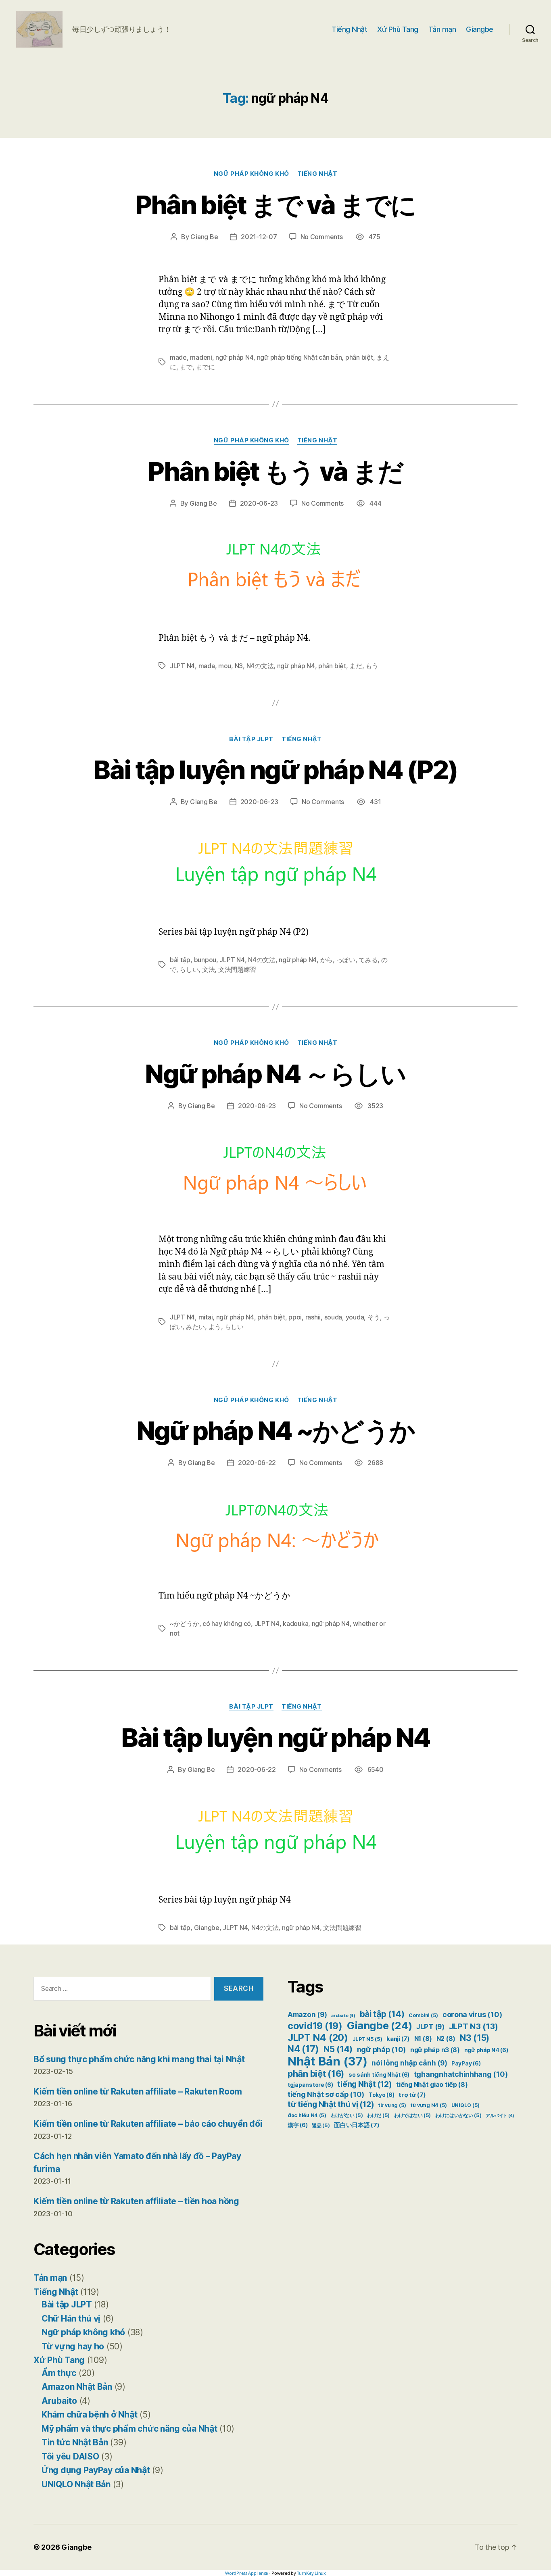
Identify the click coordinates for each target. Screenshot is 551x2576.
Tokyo (382, 2095)
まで (186, 367)
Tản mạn (442, 29)
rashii (313, 1317)
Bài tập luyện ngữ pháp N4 (275, 1737)
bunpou (205, 960)
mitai (206, 1317)
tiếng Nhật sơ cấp (326, 2094)
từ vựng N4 (429, 2105)
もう (372, 666)
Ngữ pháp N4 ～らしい (275, 1074)
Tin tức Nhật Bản (75, 2442)
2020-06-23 (259, 503)
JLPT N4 (182, 666)
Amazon (307, 2015)
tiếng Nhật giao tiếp (432, 2085)
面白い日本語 (357, 2125)
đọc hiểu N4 (307, 2115)
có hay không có (227, 1624)
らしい (189, 969)
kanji (398, 2039)
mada (207, 666)
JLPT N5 (367, 2039)
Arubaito (59, 2401)
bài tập (180, 960)
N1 (423, 2039)
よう (215, 1327)
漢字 (297, 2125)
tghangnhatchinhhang (461, 2074)
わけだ (378, 2115)
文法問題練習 (237, 969)
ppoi (295, 1317)
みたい (195, 1327)
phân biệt (359, 357)
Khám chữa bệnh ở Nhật (89, 2414)
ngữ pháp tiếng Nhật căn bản (300, 357)
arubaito (343, 2016)
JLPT (430, 2027)
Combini (423, 2015)
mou (225, 666)
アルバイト (500, 2116)
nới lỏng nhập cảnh (409, 2063)
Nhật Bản (328, 2061)
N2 (446, 2039)
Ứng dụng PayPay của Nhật (96, 2470)
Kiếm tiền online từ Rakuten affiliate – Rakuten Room (138, 2091)
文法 (208, 969)
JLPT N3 (474, 2026)
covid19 (315, 2026)
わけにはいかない (458, 2115)
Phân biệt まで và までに (275, 205)
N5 (338, 2049)
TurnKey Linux (311, 2573)
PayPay (466, 2063)
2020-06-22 (257, 1463)
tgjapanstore (310, 2085)
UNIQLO (465, 2105)
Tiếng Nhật (349, 29)
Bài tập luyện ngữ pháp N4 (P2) (275, 770)
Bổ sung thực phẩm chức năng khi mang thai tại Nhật (139, 2059)
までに (205, 367)
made (178, 357)
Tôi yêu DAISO (70, 2456)
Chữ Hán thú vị (71, 2319)
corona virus (472, 2014)
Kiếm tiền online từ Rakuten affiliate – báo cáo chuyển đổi (148, 2124)
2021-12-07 (259, 237)
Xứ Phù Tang (398, 29)
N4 (303, 2049)
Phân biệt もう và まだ (275, 471)
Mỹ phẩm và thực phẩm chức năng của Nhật (129, 2429)
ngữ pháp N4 (234, 357)
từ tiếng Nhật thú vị (331, 2104)
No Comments (322, 237)
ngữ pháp (382, 2050)
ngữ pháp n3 (435, 2050)
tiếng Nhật (364, 2084)
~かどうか (185, 1624)
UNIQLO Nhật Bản (76, 2484)
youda (355, 1317)
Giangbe (480, 29)
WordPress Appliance (246, 2573)
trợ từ (412, 2095)
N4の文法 (260, 666)
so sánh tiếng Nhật (379, 2075)
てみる (368, 960)
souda (333, 1317)
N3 (239, 666)
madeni (201, 357)
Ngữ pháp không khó (251, 174)
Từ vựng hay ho (73, 2346)
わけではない (412, 2115)
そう (374, 1317)
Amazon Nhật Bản (77, 2387)
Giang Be (204, 237)
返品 (321, 2125)
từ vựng (392, 2105)
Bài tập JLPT (251, 739)
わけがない (347, 2115)
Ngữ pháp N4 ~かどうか (276, 1431)
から (327, 960)
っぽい (346, 960)
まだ (356, 666)
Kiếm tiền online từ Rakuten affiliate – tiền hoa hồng (136, 2201)
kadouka (295, 1624)
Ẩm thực (59, 2373)
